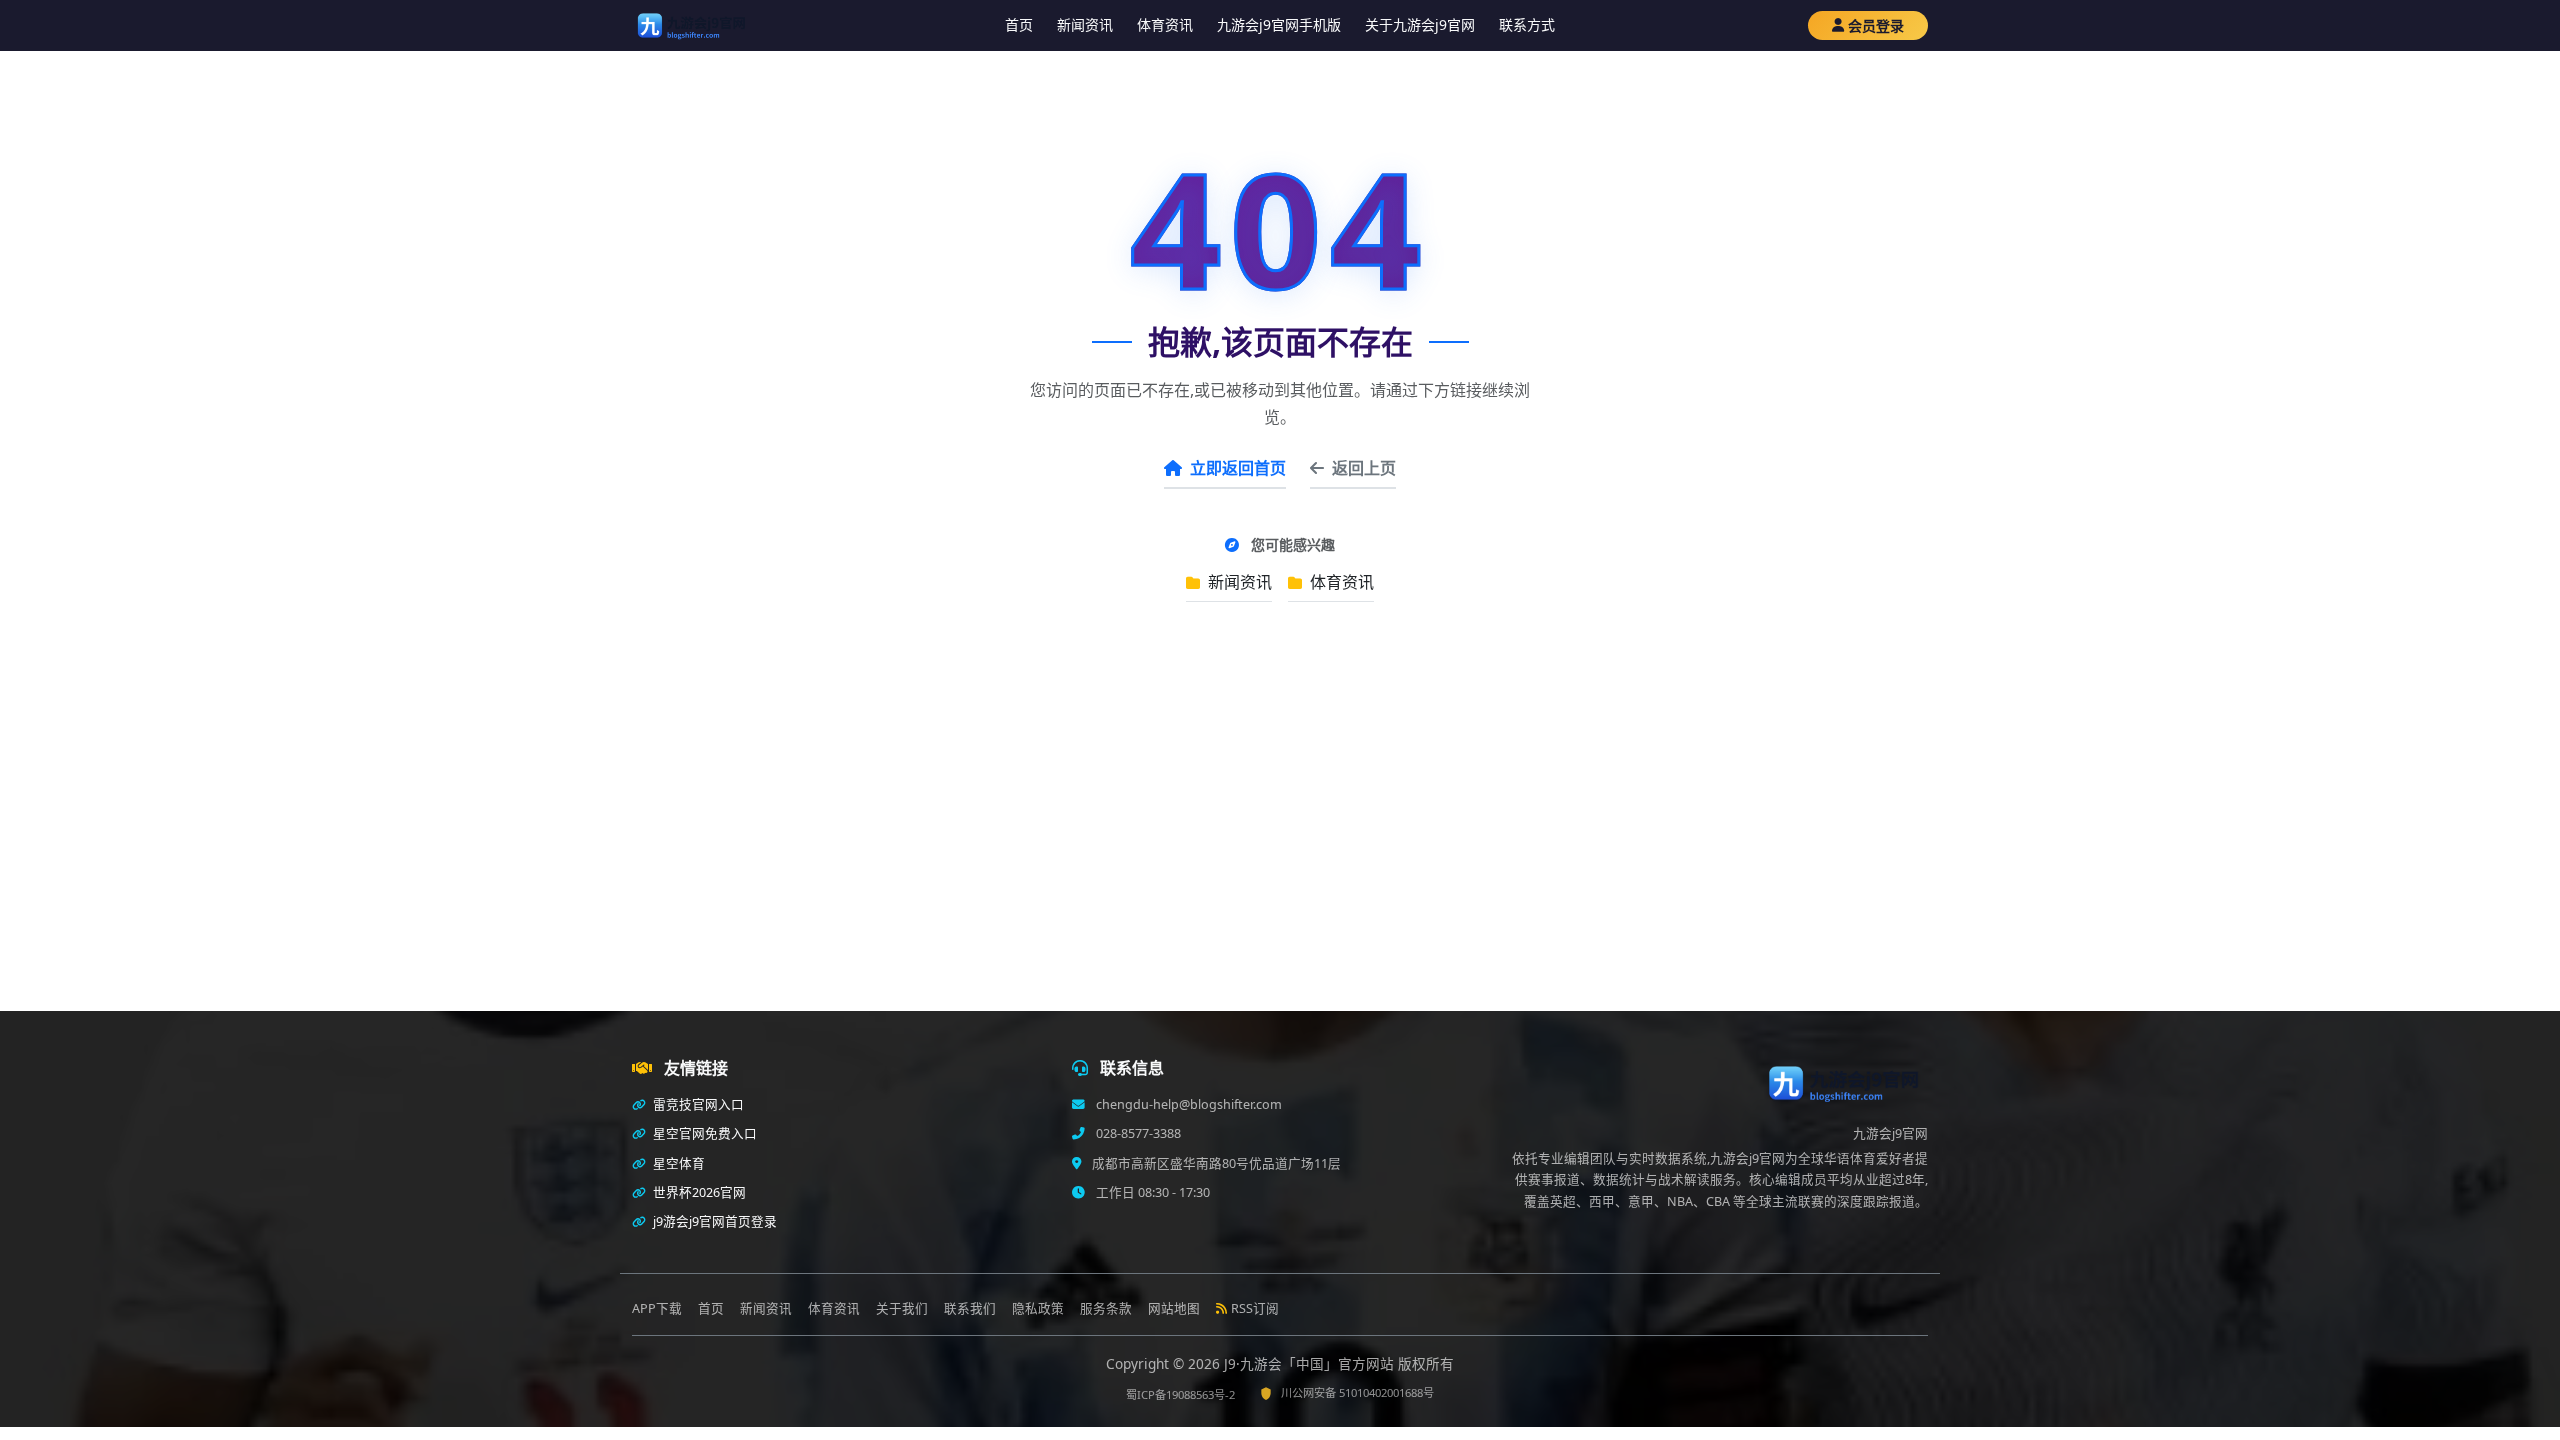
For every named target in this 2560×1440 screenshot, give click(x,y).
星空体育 (677, 1163)
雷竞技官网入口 (697, 1104)
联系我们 (970, 1308)
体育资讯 (1165, 24)
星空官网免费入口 (703, 1133)
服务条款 (1106, 1308)
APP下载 (657, 1308)
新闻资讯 (1085, 24)
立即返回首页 (1238, 468)
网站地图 (1174, 1308)
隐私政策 (1038, 1308)
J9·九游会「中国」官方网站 (1311, 1363)
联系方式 (1527, 24)
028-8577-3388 (1137, 1133)
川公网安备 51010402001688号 (1357, 1392)
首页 (1019, 24)
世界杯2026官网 (698, 1192)
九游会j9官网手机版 (1279, 24)
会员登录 (1876, 25)
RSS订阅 (1255, 1308)
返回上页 (1364, 468)
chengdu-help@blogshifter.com (1187, 1104)
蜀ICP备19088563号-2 (1180, 1394)
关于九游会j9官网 (1420, 24)
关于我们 (902, 1308)
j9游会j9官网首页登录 (713, 1221)
